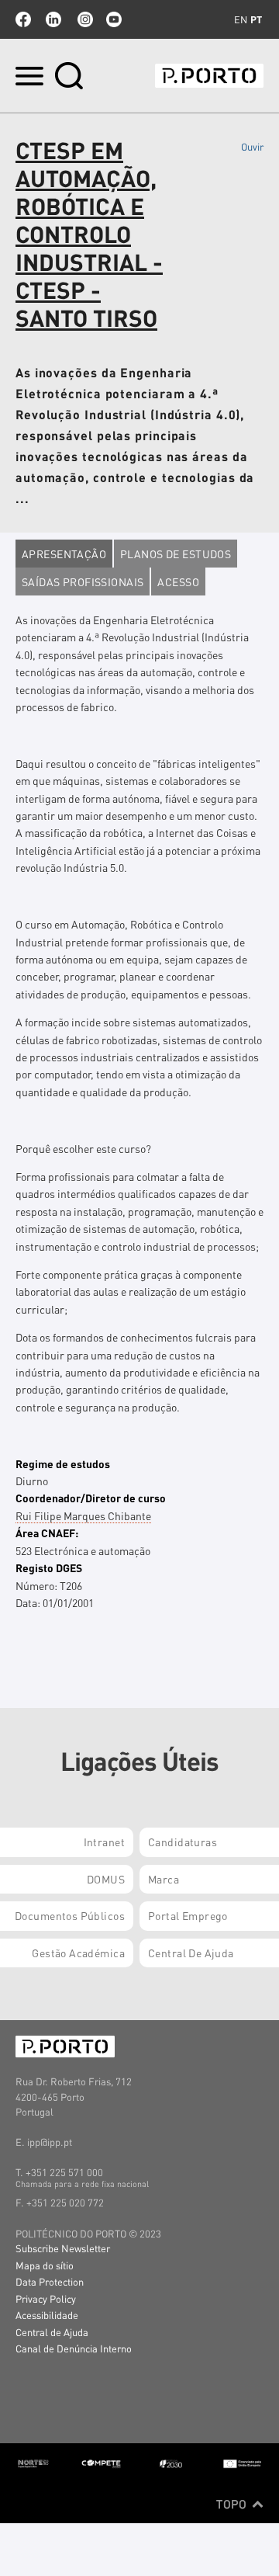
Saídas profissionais (83, 582)
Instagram (84, 19)
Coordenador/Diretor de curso (91, 1498)
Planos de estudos (176, 554)
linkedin (53, 19)
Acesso (178, 582)
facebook (23, 19)
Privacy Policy (46, 2298)
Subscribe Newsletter (63, 2248)
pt (256, 19)
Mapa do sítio (45, 2265)
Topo (233, 2504)
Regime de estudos (63, 1463)
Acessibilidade (47, 2315)
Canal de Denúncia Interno (74, 2348)
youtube (114, 19)
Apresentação (64, 554)
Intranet (104, 1842)
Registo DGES (49, 1567)
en (241, 19)
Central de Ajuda (52, 2332)
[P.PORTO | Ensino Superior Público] (209, 76)
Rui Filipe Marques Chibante (83, 1515)
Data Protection (50, 2281)
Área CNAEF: (47, 1533)
